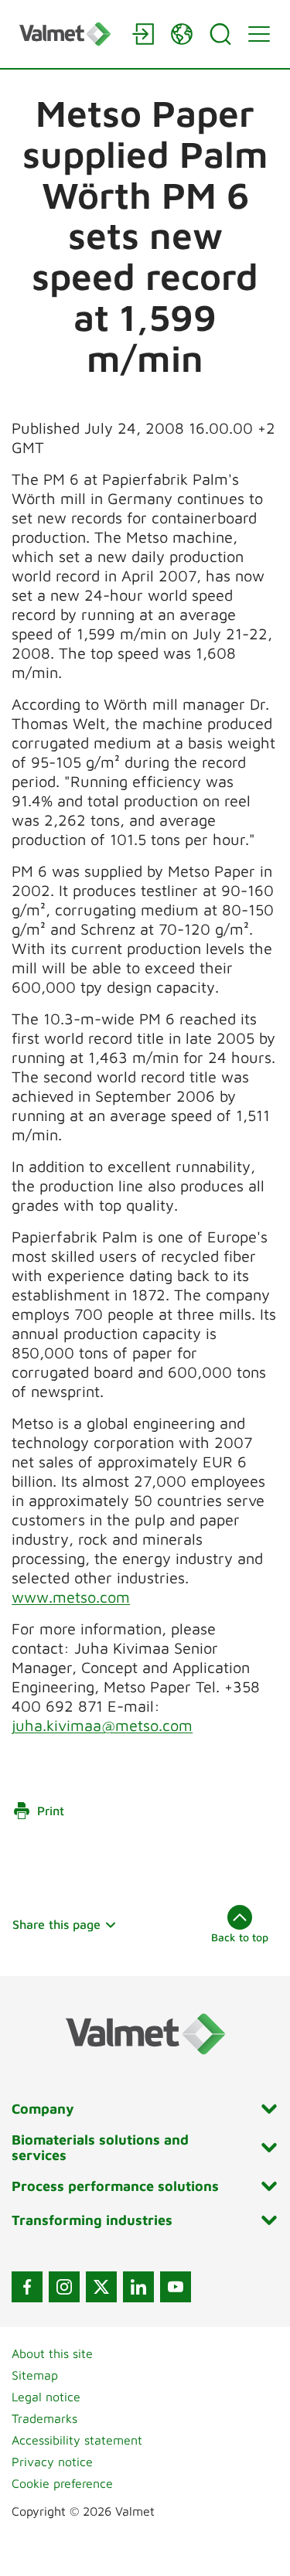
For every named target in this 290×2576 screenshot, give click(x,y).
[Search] (220, 34)
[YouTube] (176, 2287)
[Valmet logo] (68, 34)
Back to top (240, 1937)
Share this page (56, 1924)
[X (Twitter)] (101, 2287)
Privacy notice (52, 2462)
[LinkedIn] (138, 2287)
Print (51, 1811)
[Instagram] (64, 2287)
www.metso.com (71, 1597)
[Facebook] (27, 2287)
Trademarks (44, 2418)
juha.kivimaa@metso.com (102, 1725)
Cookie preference (62, 2483)
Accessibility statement (77, 2440)
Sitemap (35, 2375)
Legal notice (46, 2397)
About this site (52, 2353)
